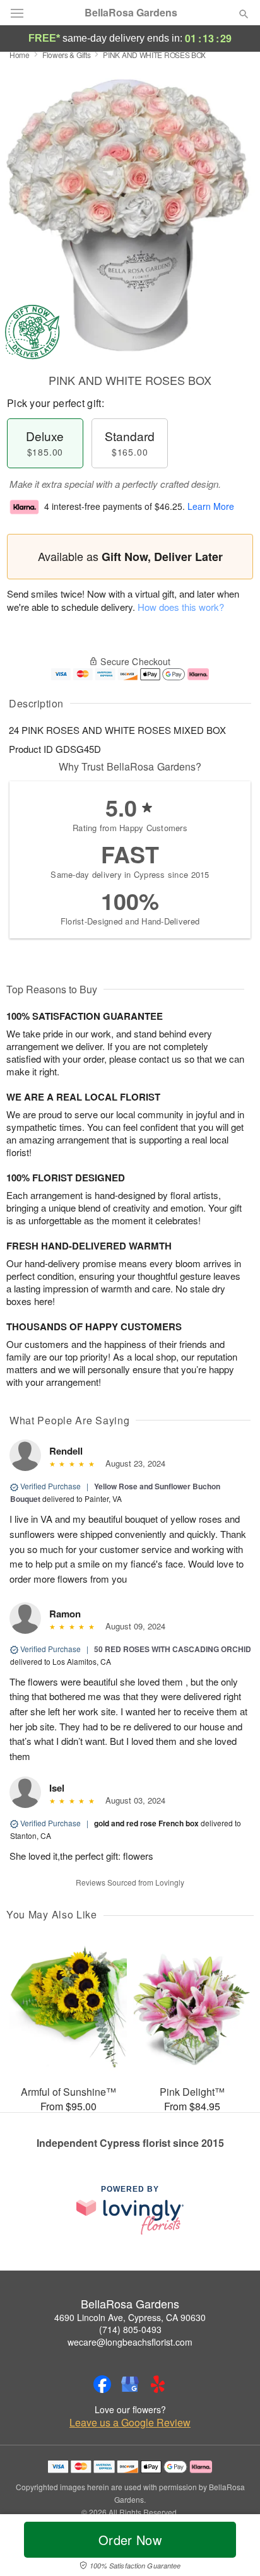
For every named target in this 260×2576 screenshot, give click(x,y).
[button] (233, 2548)
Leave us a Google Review (130, 2423)
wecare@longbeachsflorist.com (130, 2342)
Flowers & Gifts (67, 55)
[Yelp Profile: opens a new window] (158, 2384)
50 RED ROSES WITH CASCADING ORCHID (173, 1649)
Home (20, 55)
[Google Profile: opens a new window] (130, 2384)
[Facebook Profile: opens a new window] (102, 2384)
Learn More (211, 506)
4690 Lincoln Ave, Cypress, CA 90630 (130, 2317)
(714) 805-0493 (130, 2329)
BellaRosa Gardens (131, 13)
